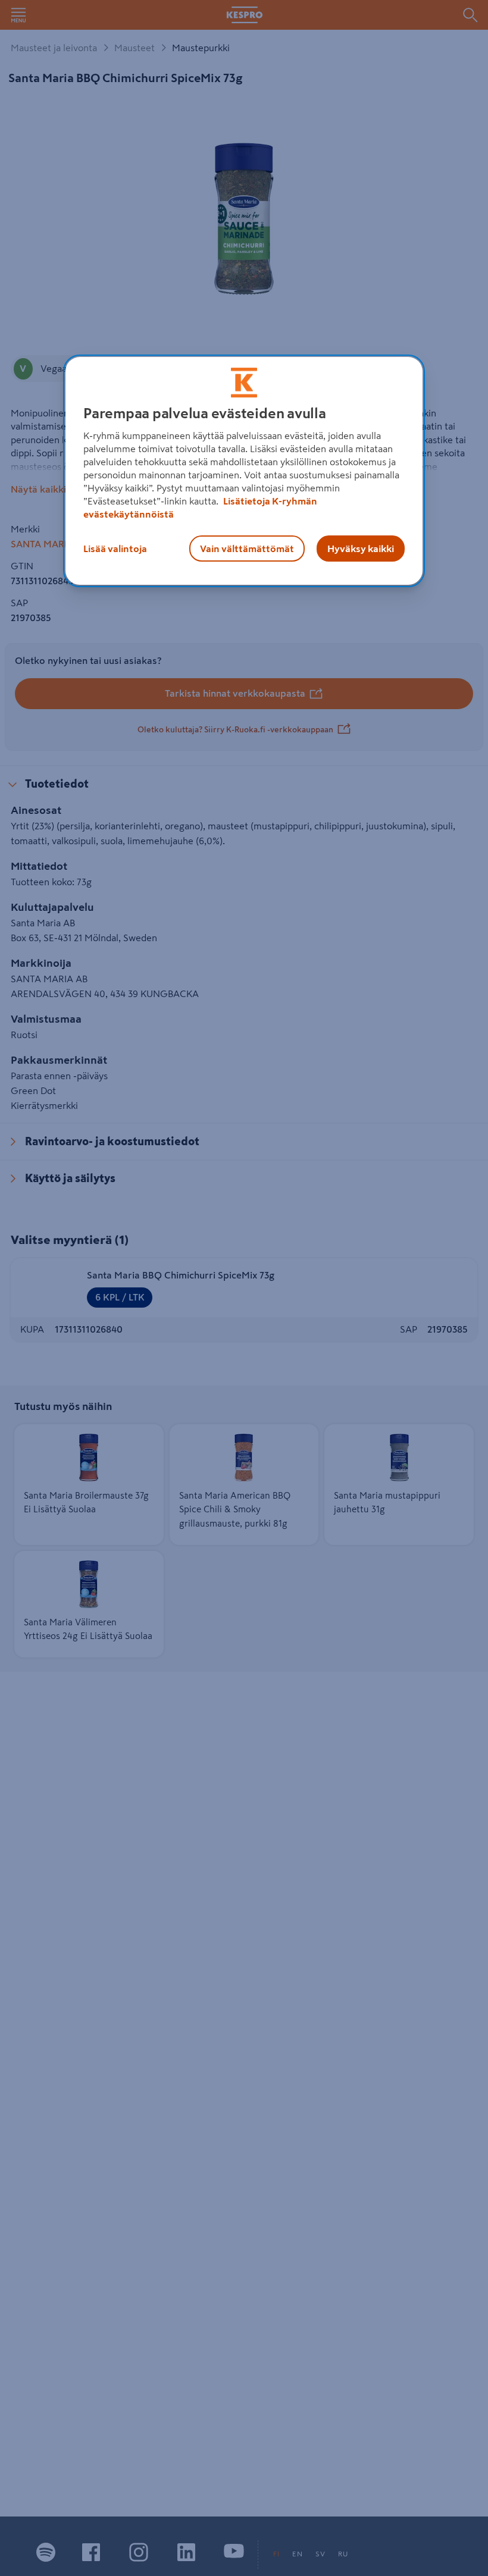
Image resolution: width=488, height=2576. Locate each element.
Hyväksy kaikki (361, 549)
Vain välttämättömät (247, 549)
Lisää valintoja (115, 549)
